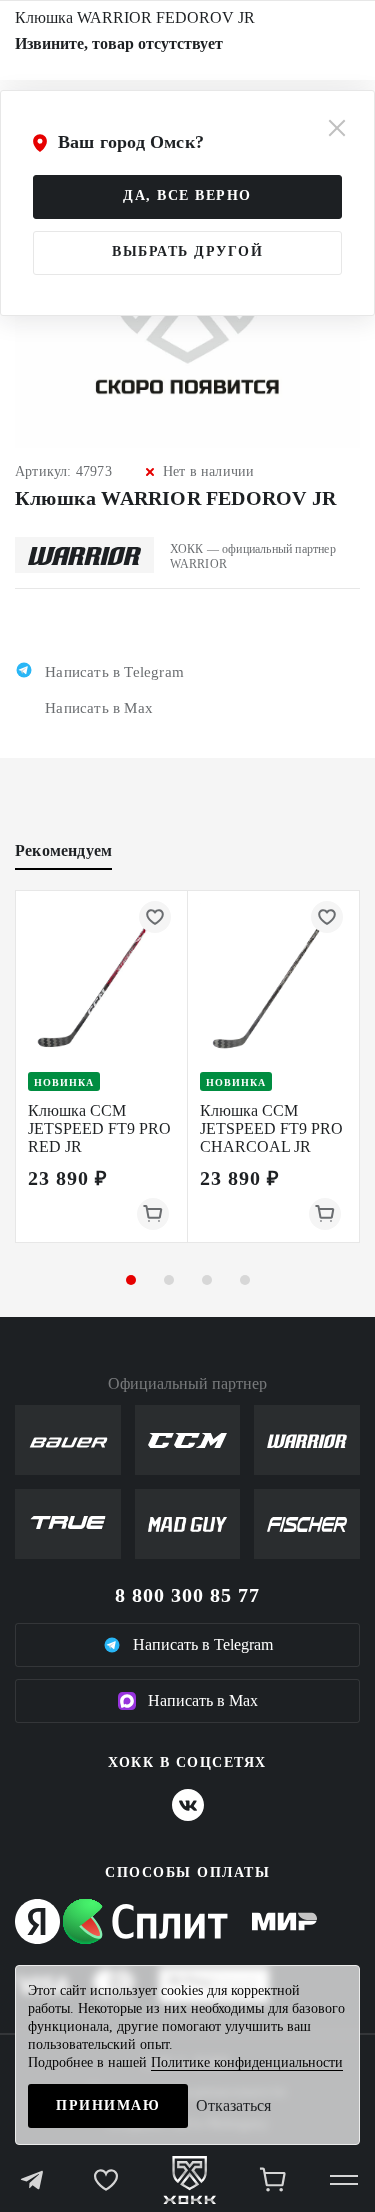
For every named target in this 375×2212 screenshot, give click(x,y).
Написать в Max (203, 1700)
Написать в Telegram (203, 1644)
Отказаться (233, 2105)
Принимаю (108, 2105)
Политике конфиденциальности (247, 2062)
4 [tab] (245, 1280)
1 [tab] (131, 1280)
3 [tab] (207, 1280)
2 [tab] (169, 1280)
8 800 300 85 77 (187, 1595)
